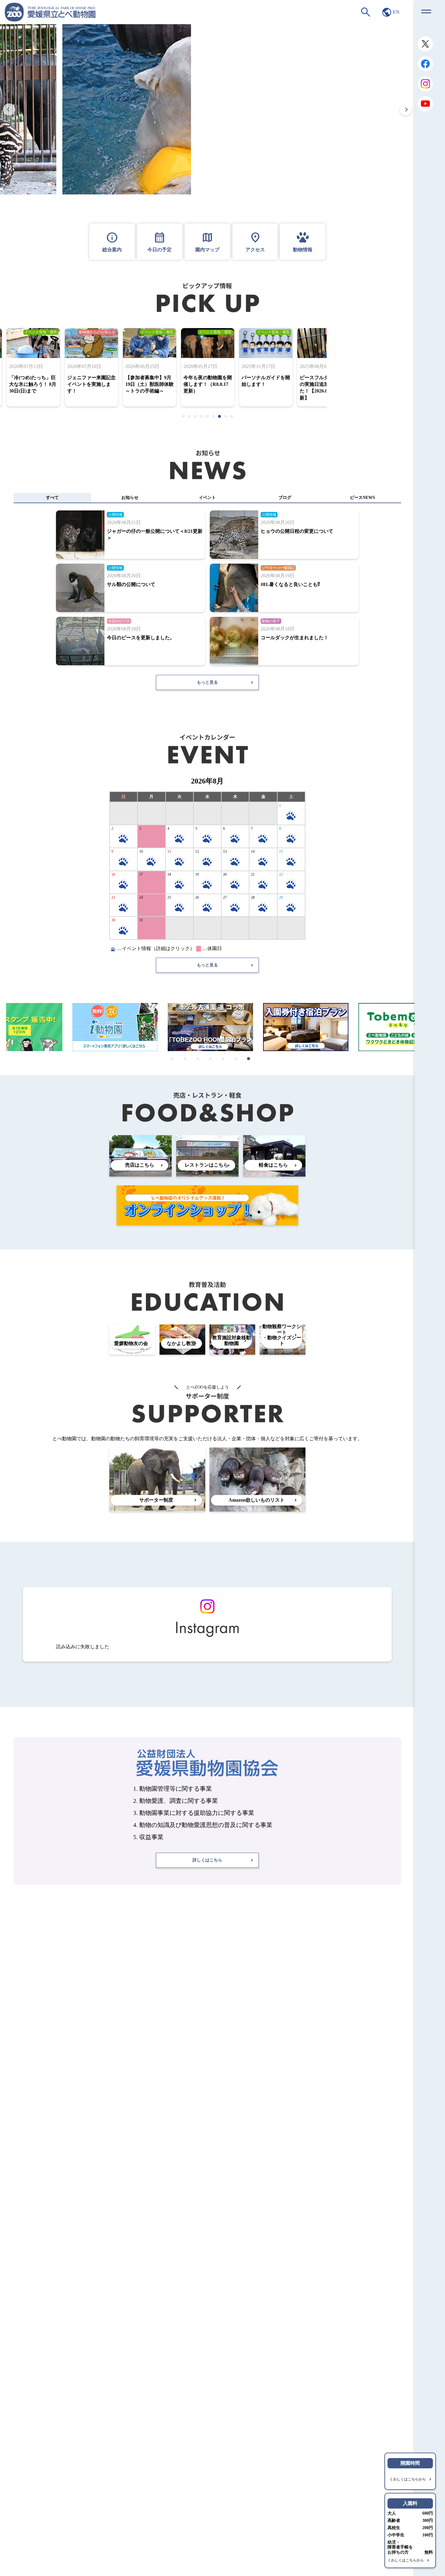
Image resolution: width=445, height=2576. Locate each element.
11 (169, 852)
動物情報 (303, 250)
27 (225, 897)
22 (281, 874)
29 (281, 897)
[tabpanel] (208, 367)
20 (225, 874)
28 (253, 897)
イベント (207, 498)
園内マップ (207, 241)
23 (113, 897)
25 (169, 897)
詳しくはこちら (207, 1860)
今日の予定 (160, 241)
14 (253, 852)
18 (169, 874)
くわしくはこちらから (408, 2479)
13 (225, 852)
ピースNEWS (363, 498)
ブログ (285, 498)
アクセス (255, 241)
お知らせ (130, 498)
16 (113, 874)
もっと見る (207, 682)
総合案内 (112, 241)
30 (113, 920)
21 (253, 874)
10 (141, 852)
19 (197, 874)
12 (197, 852)
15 (281, 852)
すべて (52, 498)
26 (197, 897)
